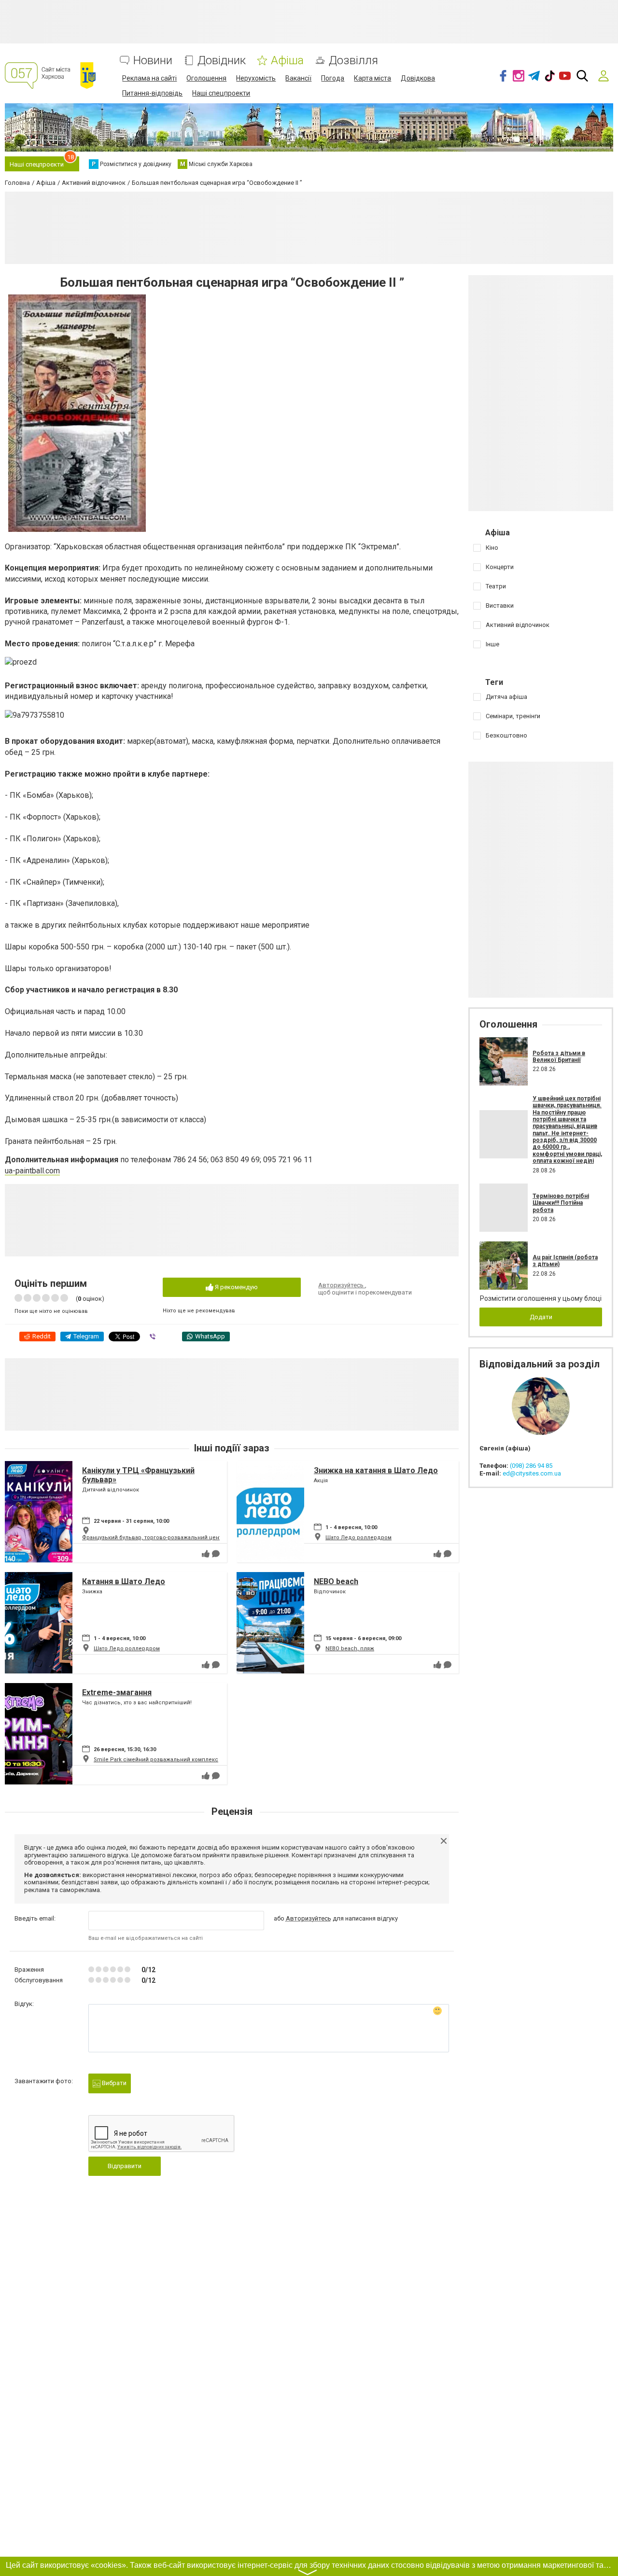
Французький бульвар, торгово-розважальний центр (154, 1538)
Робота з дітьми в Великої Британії (559, 1057)
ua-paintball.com (32, 1171)
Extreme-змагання (117, 1692)
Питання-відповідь (152, 93)
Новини (153, 61)
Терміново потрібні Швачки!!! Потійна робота (561, 1203)
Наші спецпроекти (221, 93)
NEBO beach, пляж (350, 1649)
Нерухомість (256, 78)
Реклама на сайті (149, 78)
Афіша (287, 61)
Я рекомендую (236, 1287)
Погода (333, 78)
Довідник (222, 61)
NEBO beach (336, 1581)
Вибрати (113, 2083)
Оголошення (206, 78)
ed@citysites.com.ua (532, 1473)
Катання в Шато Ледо (124, 1581)
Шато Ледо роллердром (358, 1538)
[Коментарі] (216, 1554)
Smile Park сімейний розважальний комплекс (156, 1760)
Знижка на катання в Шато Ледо (376, 1470)
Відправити (125, 2166)
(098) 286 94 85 (531, 1466)
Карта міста (372, 78)
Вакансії (298, 78)
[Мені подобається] (206, 1554)
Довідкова (418, 78)
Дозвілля (353, 61)
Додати (541, 1317)
